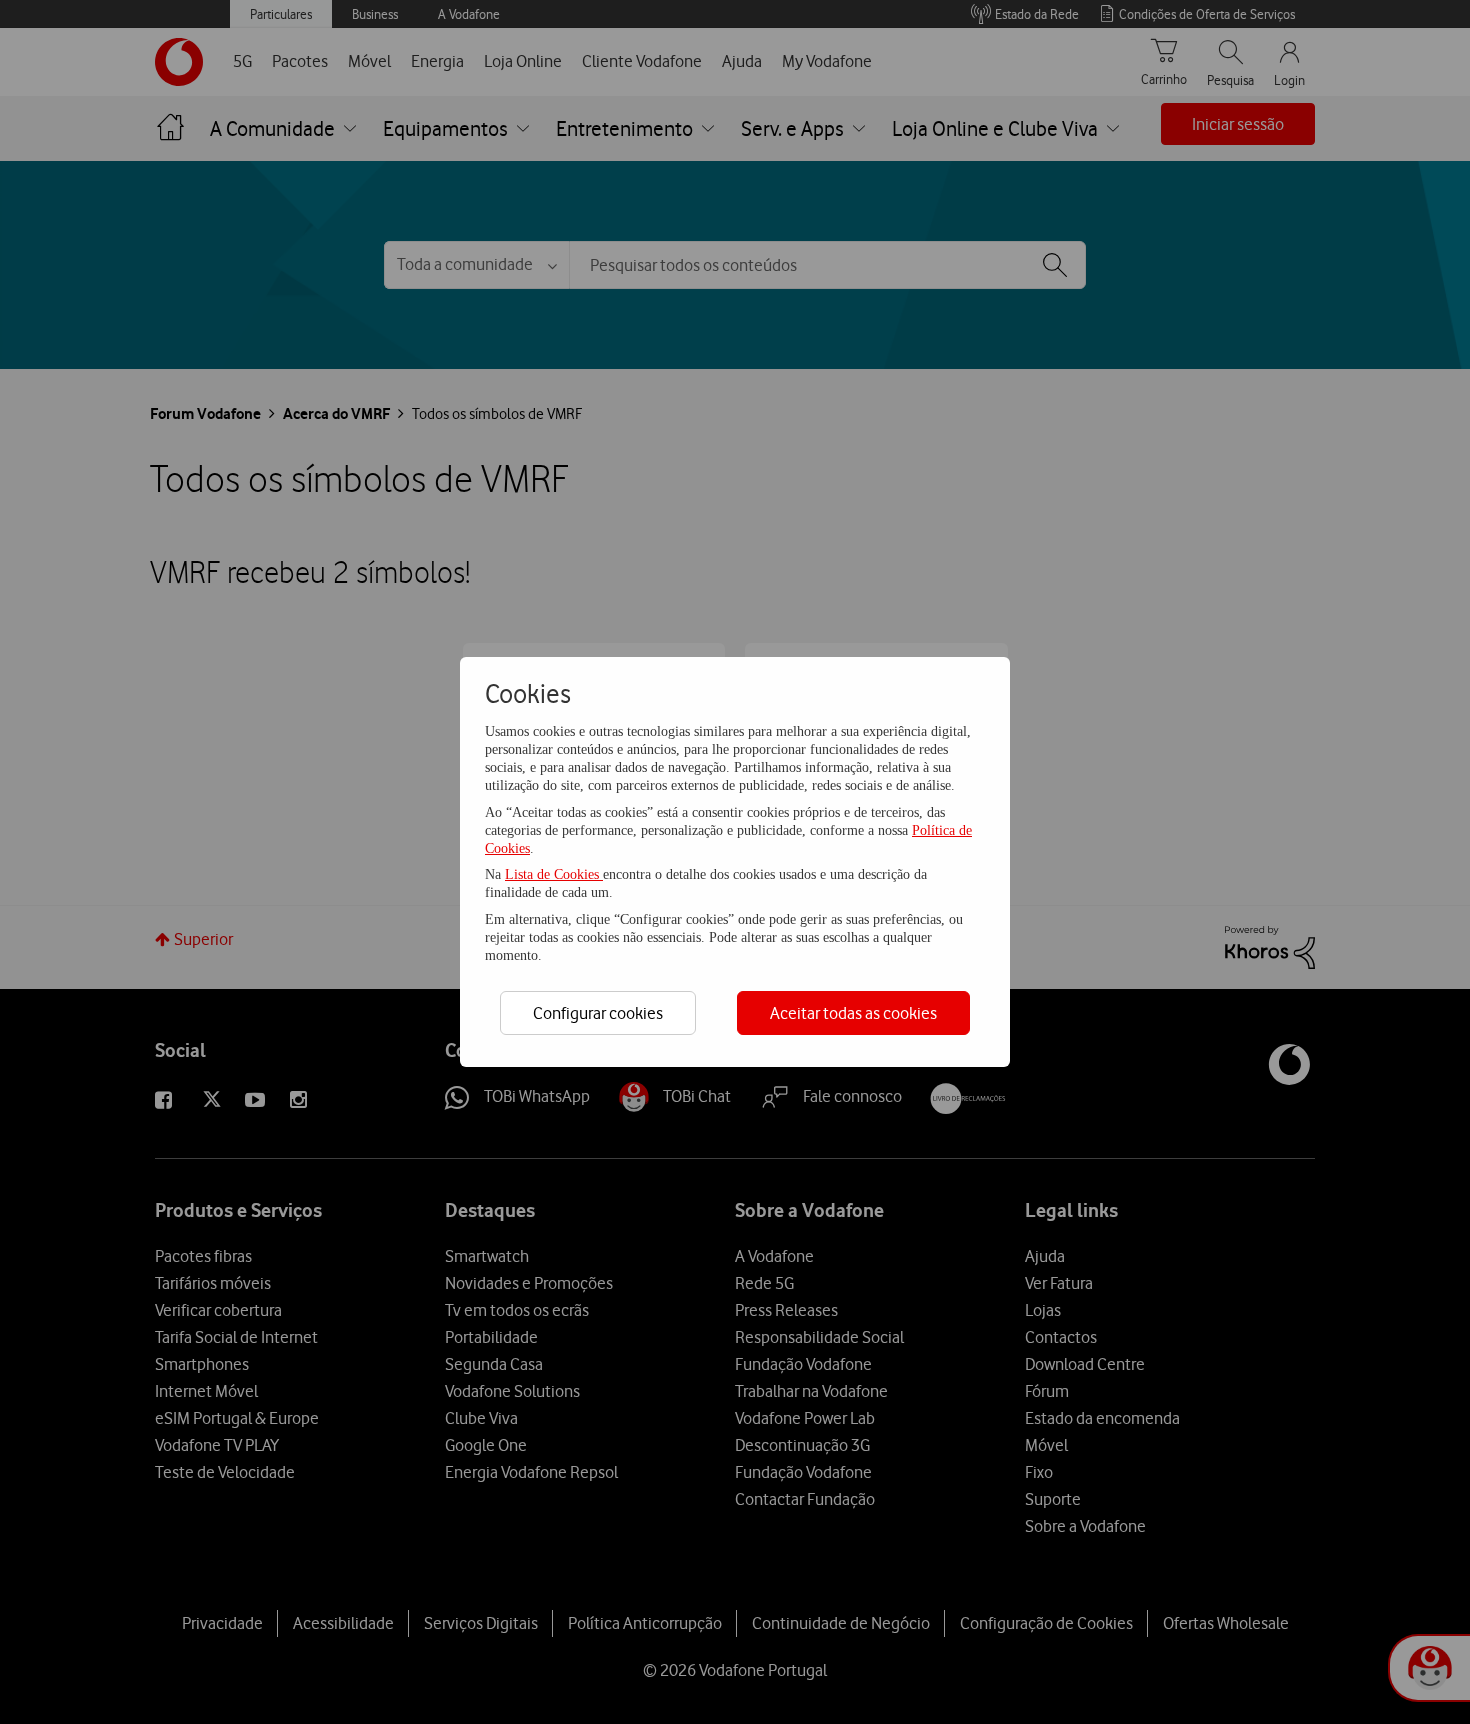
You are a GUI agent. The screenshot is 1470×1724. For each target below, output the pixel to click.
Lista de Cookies (554, 874)
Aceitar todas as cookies (853, 1013)
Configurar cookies (598, 1013)
